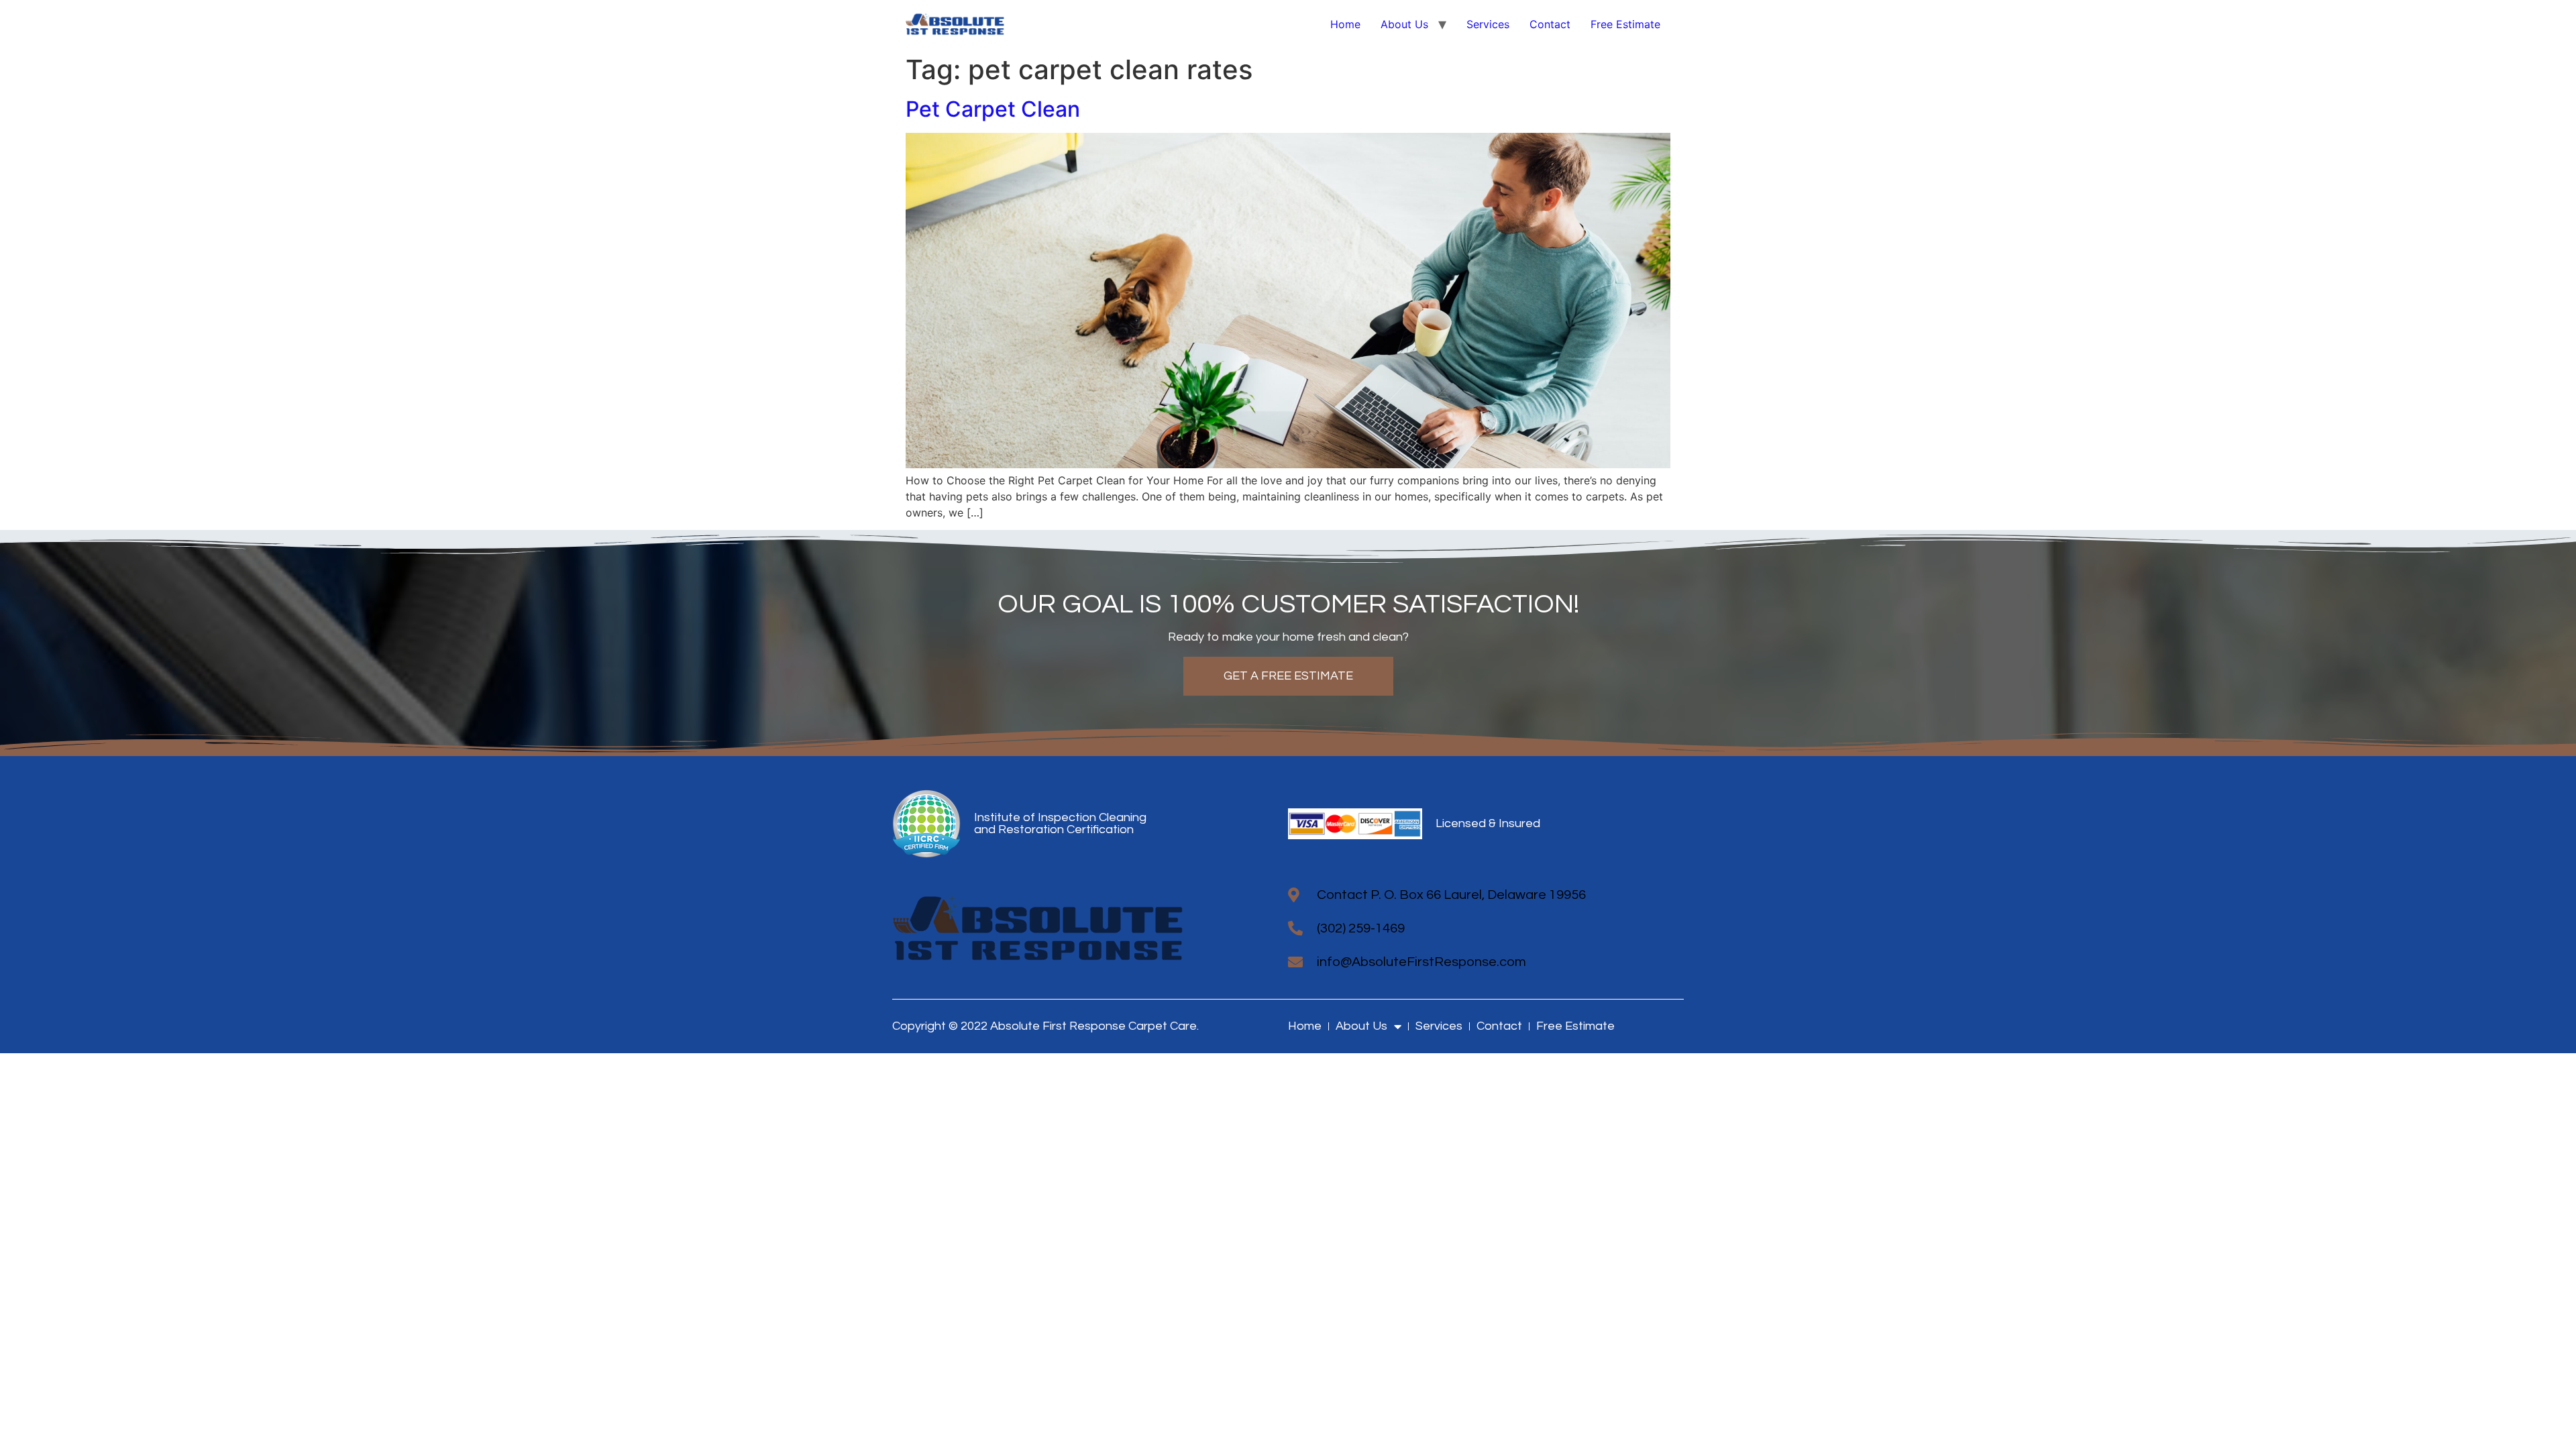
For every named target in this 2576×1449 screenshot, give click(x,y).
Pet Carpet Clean (993, 109)
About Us (1404, 24)
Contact (1550, 24)
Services (1488, 24)
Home (1345, 24)
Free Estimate (1625, 24)
